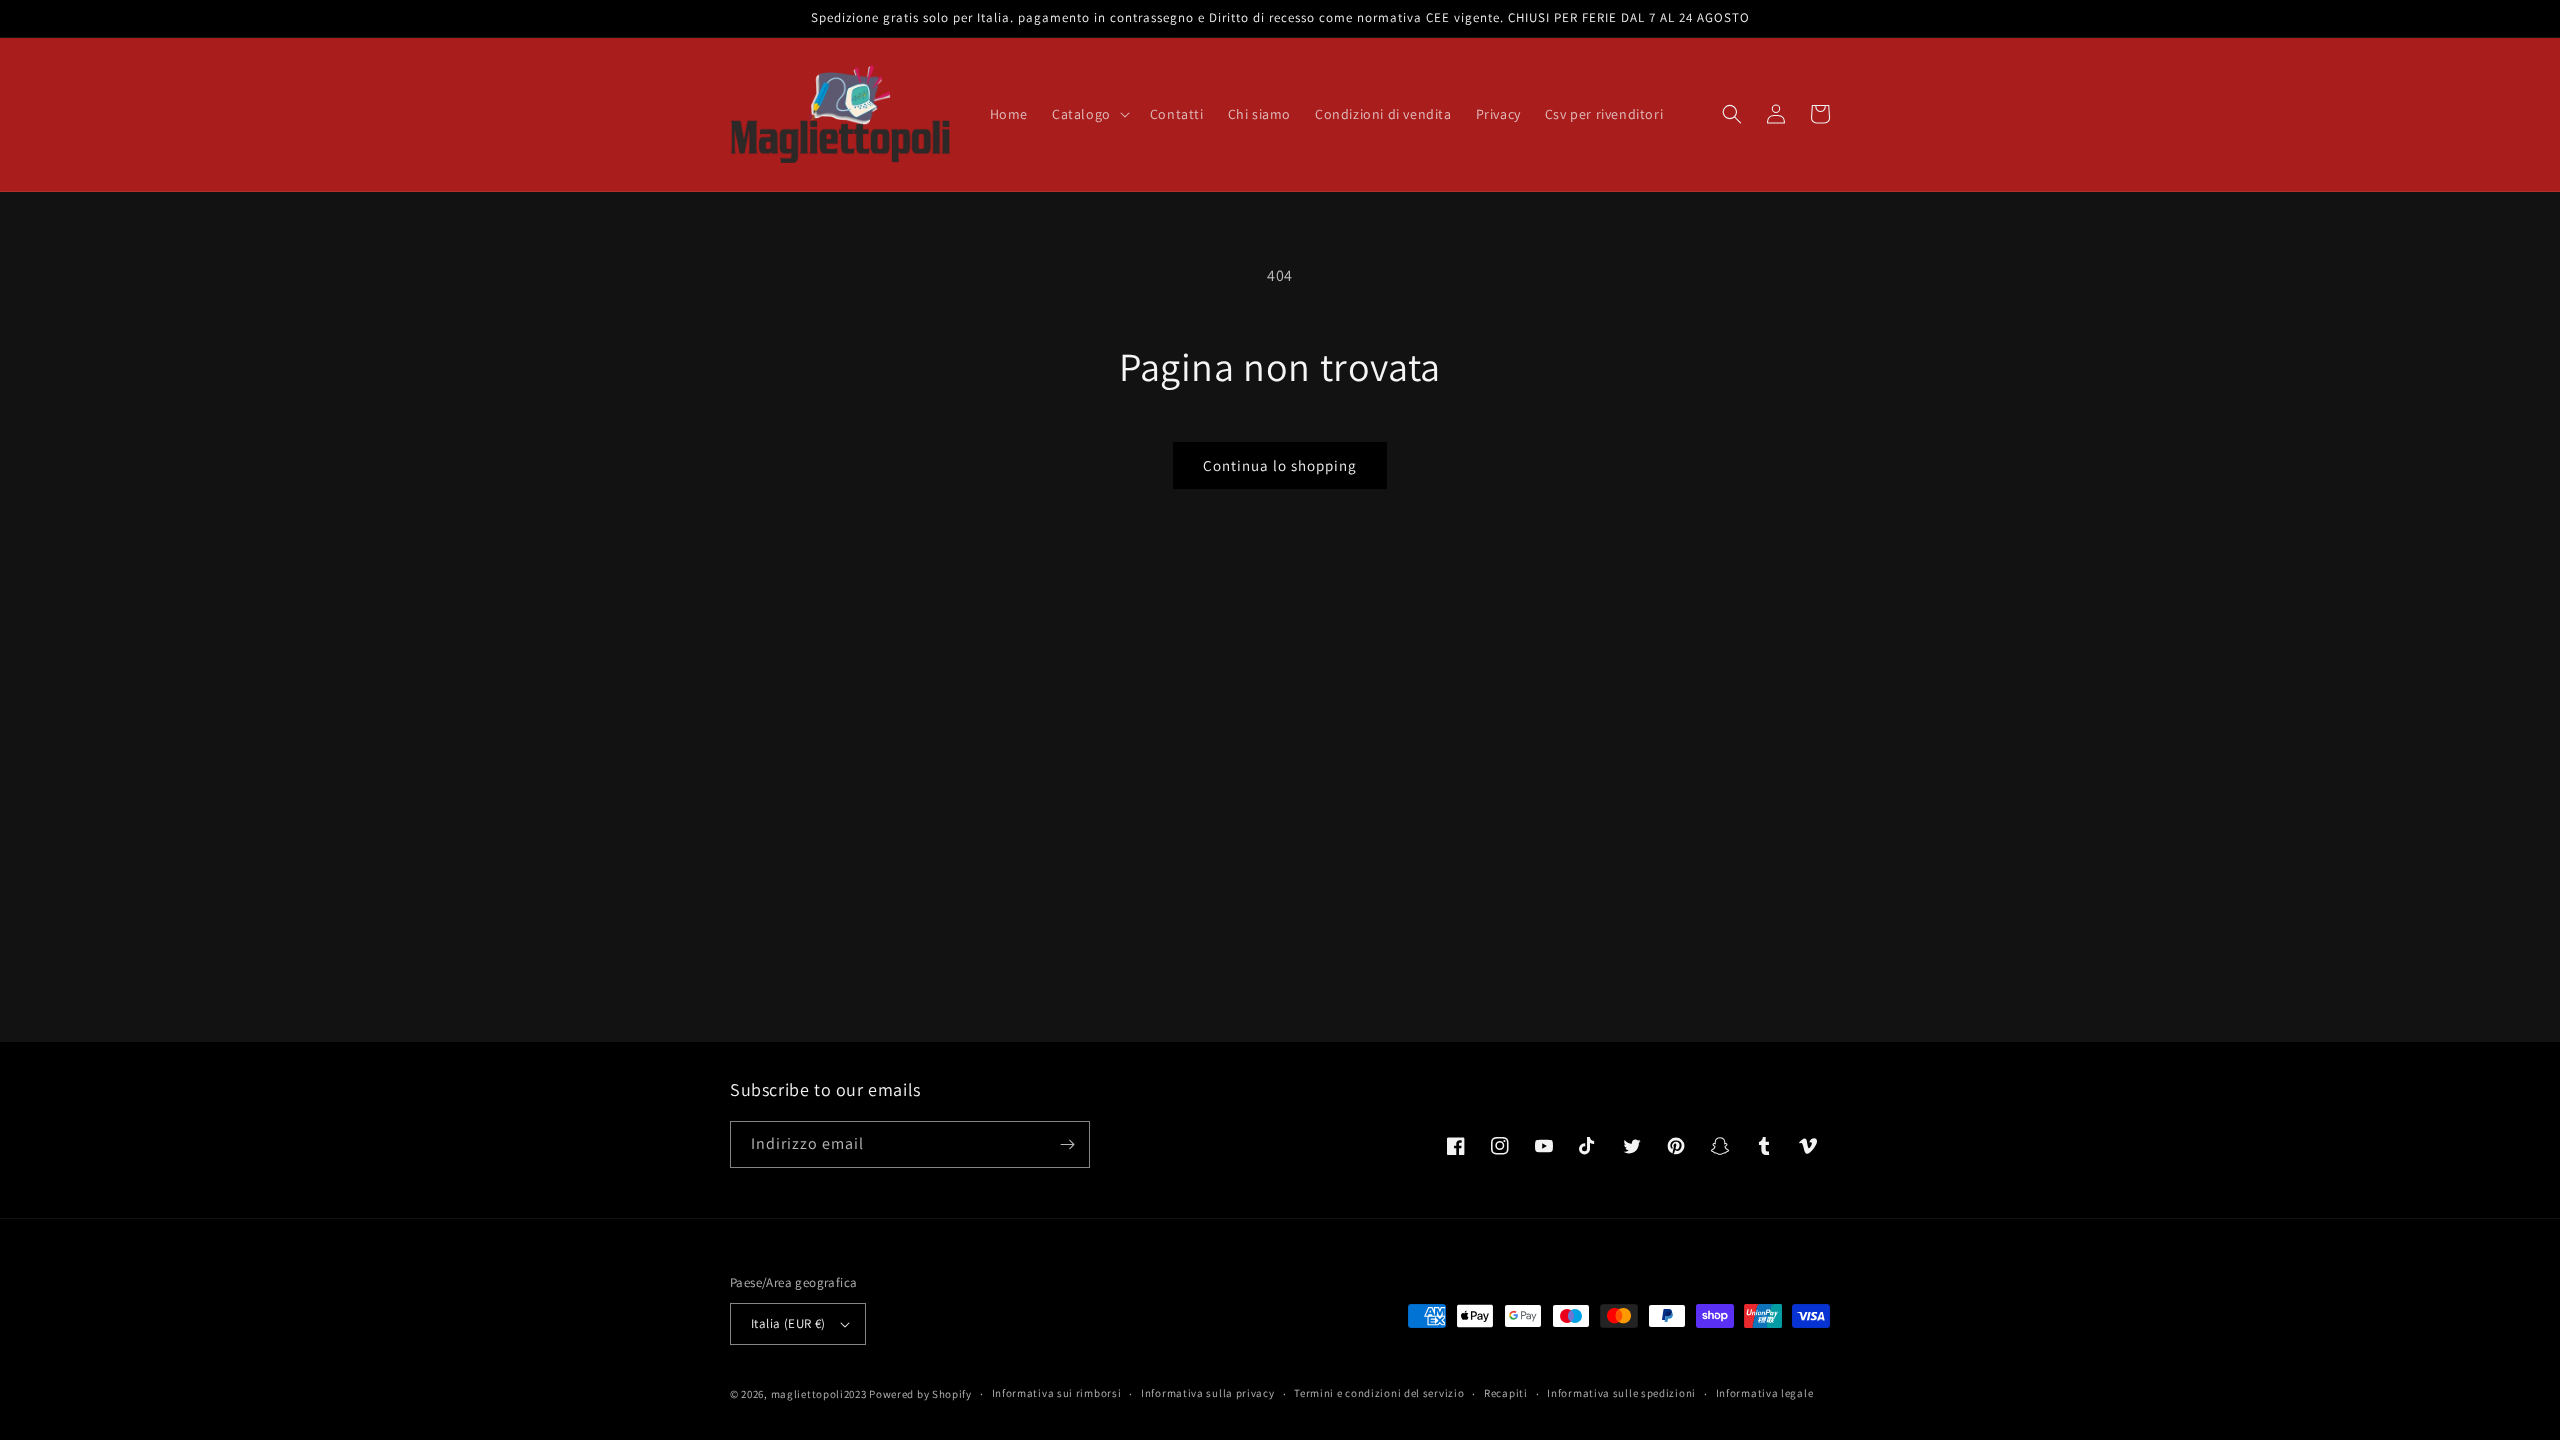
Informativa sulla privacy (1208, 1393)
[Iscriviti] (1067, 1144)
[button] (1089, 114)
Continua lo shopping (1280, 465)
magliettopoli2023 (819, 1394)
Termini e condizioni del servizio (1379, 1393)
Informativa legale (1765, 1393)
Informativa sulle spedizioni (1621, 1393)
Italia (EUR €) (788, 1323)
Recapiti (1506, 1393)
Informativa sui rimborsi (1057, 1393)
